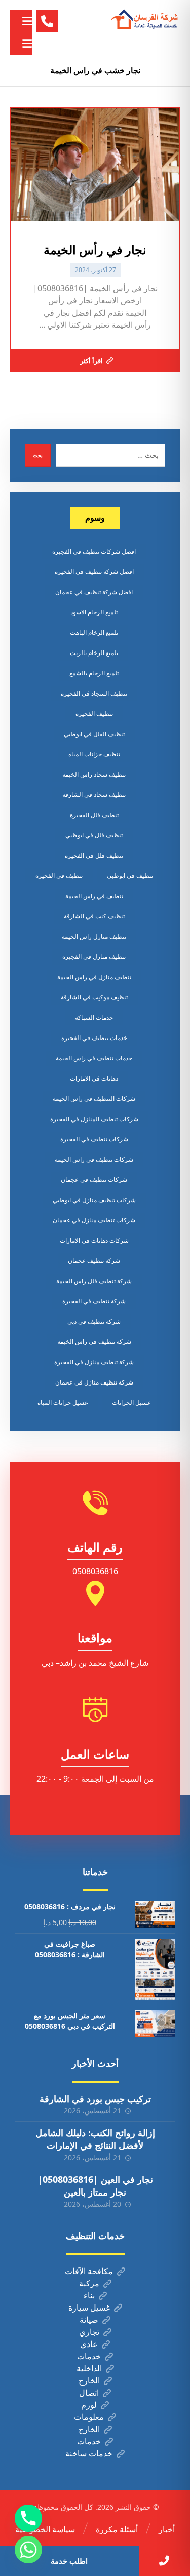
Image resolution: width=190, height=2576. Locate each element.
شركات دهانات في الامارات (94, 1240)
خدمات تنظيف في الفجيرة (94, 1038)
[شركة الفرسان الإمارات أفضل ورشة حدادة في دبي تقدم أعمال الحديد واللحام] (145, 20)
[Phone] (28, 2518)
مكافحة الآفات (89, 2271)
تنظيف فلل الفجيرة (94, 815)
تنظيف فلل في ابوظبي (94, 835)
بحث (38, 455)
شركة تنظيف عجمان (94, 1261)
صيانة (89, 2320)
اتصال (89, 2393)
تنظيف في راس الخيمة (94, 896)
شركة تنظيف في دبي (94, 1321)
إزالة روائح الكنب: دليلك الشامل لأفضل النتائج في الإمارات (95, 2139)
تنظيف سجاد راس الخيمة (94, 774)
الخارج (89, 2380)
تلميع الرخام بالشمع (94, 673)
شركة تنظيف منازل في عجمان (94, 1382)
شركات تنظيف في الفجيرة (94, 1139)
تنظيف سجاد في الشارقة (94, 795)
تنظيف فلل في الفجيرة (94, 855)
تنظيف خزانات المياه (94, 754)
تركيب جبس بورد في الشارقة (95, 2099)
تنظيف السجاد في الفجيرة (94, 693)
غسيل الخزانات (131, 1402)
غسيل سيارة (89, 2308)
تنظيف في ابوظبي (130, 876)
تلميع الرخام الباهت (94, 632)
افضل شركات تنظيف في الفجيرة (94, 551)
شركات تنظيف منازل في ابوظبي (94, 1200)
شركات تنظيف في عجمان (94, 1180)
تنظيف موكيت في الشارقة (94, 997)
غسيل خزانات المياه (63, 1402)
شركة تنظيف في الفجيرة (94, 1301)
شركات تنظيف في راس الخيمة (94, 1159)
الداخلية (89, 2368)
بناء (89, 2295)
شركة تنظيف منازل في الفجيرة (94, 1362)
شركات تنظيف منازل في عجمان (94, 1220)
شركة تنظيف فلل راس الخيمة (94, 1281)
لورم (89, 2405)
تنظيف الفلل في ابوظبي (94, 734)
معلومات (89, 2417)
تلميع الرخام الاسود (94, 612)
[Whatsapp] (28, 2550)
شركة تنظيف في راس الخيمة (94, 1342)
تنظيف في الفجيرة (59, 876)
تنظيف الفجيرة (94, 714)
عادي (89, 2344)
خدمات (89, 2356)
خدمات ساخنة (89, 2453)
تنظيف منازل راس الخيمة (94, 936)
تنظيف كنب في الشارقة (94, 916)
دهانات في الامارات (94, 1078)
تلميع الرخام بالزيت (94, 653)
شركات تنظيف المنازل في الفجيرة (94, 1119)
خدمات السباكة (94, 1017)
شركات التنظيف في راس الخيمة (94, 1099)
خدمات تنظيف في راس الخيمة (94, 1058)
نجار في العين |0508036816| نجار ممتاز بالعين (95, 2186)
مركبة (89, 2283)
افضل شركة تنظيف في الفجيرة (94, 572)
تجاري (89, 2332)
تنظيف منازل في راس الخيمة (94, 977)
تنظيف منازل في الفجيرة (94, 957)
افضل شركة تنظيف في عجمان (94, 592)
